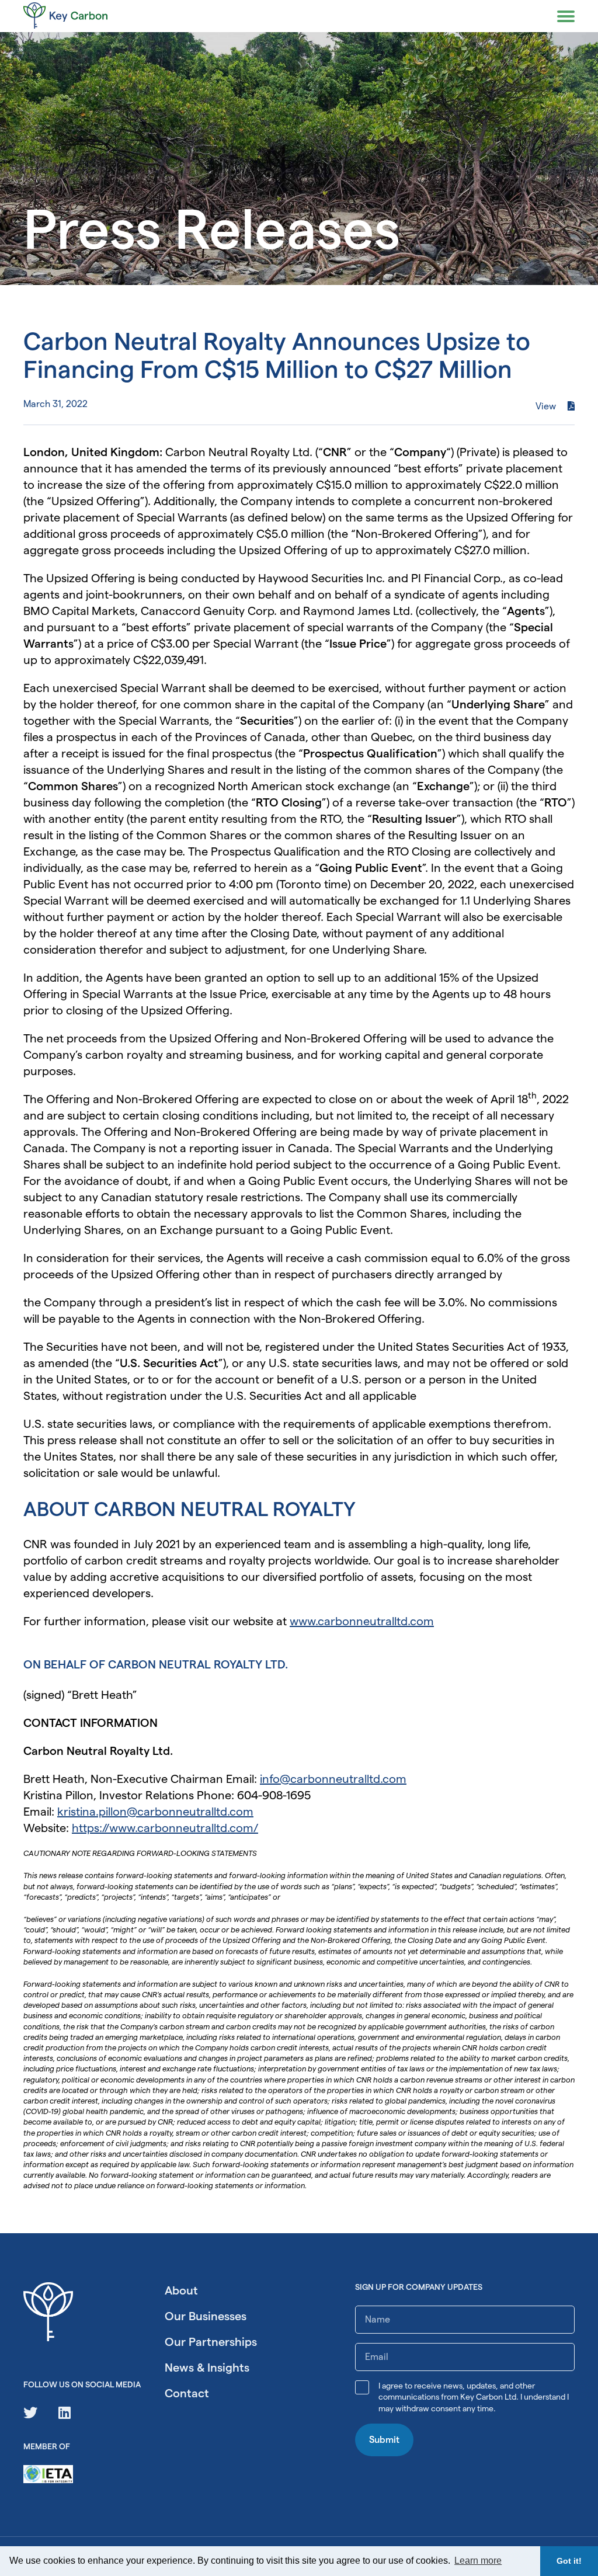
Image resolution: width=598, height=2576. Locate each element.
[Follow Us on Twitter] (30, 2413)
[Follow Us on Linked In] (65, 2413)
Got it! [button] (569, 2561)
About (181, 2290)
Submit (384, 2440)
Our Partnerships (211, 2342)
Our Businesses (206, 2316)
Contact (187, 2393)
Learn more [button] (478, 2561)
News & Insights (207, 2368)
